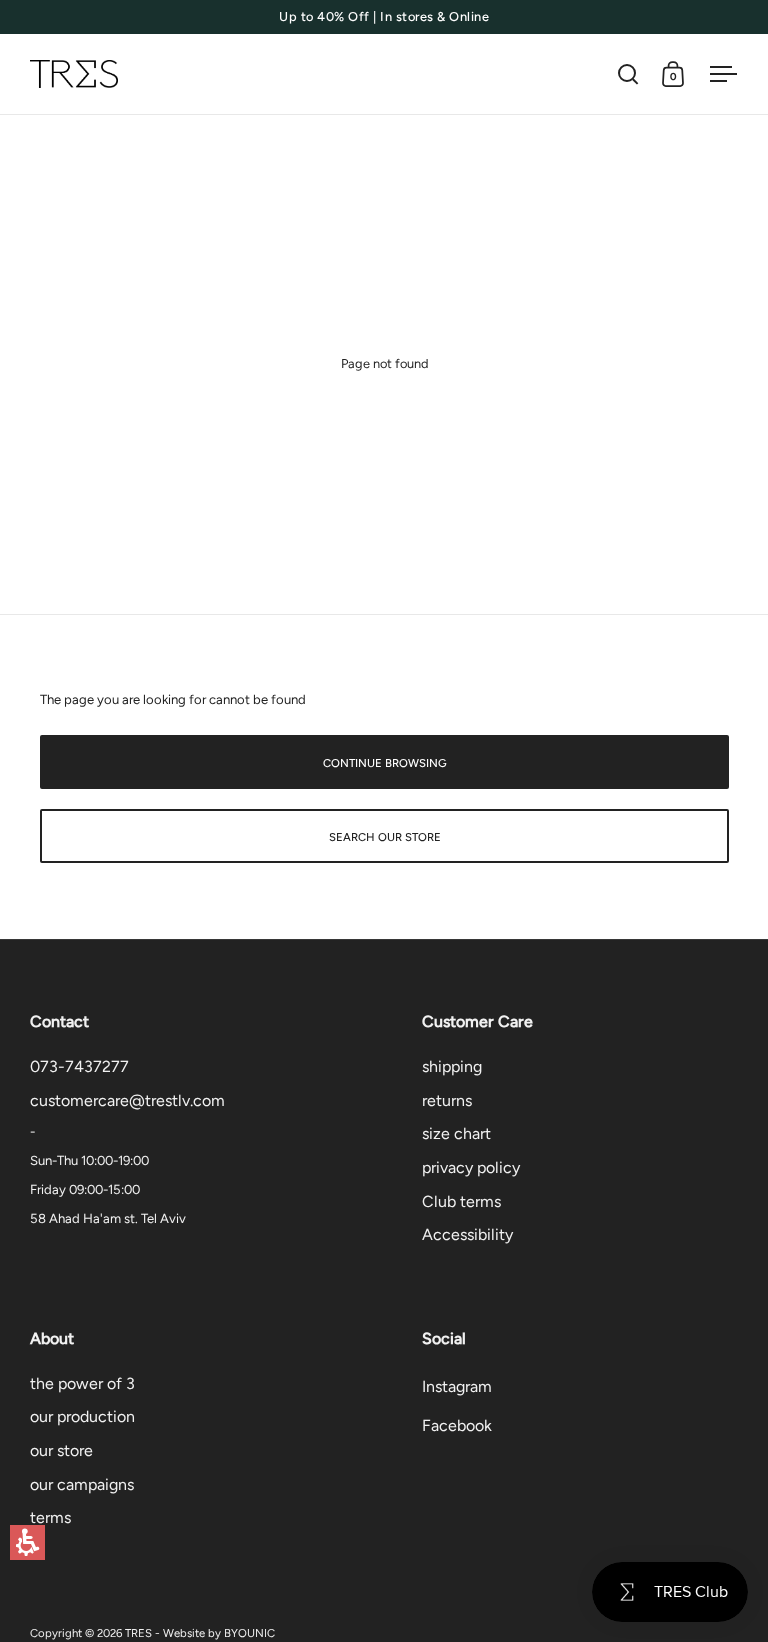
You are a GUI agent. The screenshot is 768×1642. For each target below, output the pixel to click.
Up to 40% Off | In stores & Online (384, 17)
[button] (27, 1542)
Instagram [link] (457, 1386)
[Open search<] (628, 74)
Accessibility (467, 1234)
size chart (456, 1133)
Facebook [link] (457, 1425)
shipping (452, 1066)
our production (82, 1416)
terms (50, 1517)
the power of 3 (82, 1383)
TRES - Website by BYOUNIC (200, 1633)
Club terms (461, 1201)
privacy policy (471, 1167)
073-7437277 (79, 1066)
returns (447, 1100)
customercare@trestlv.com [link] (127, 1100)
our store (61, 1450)
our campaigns (82, 1484)
